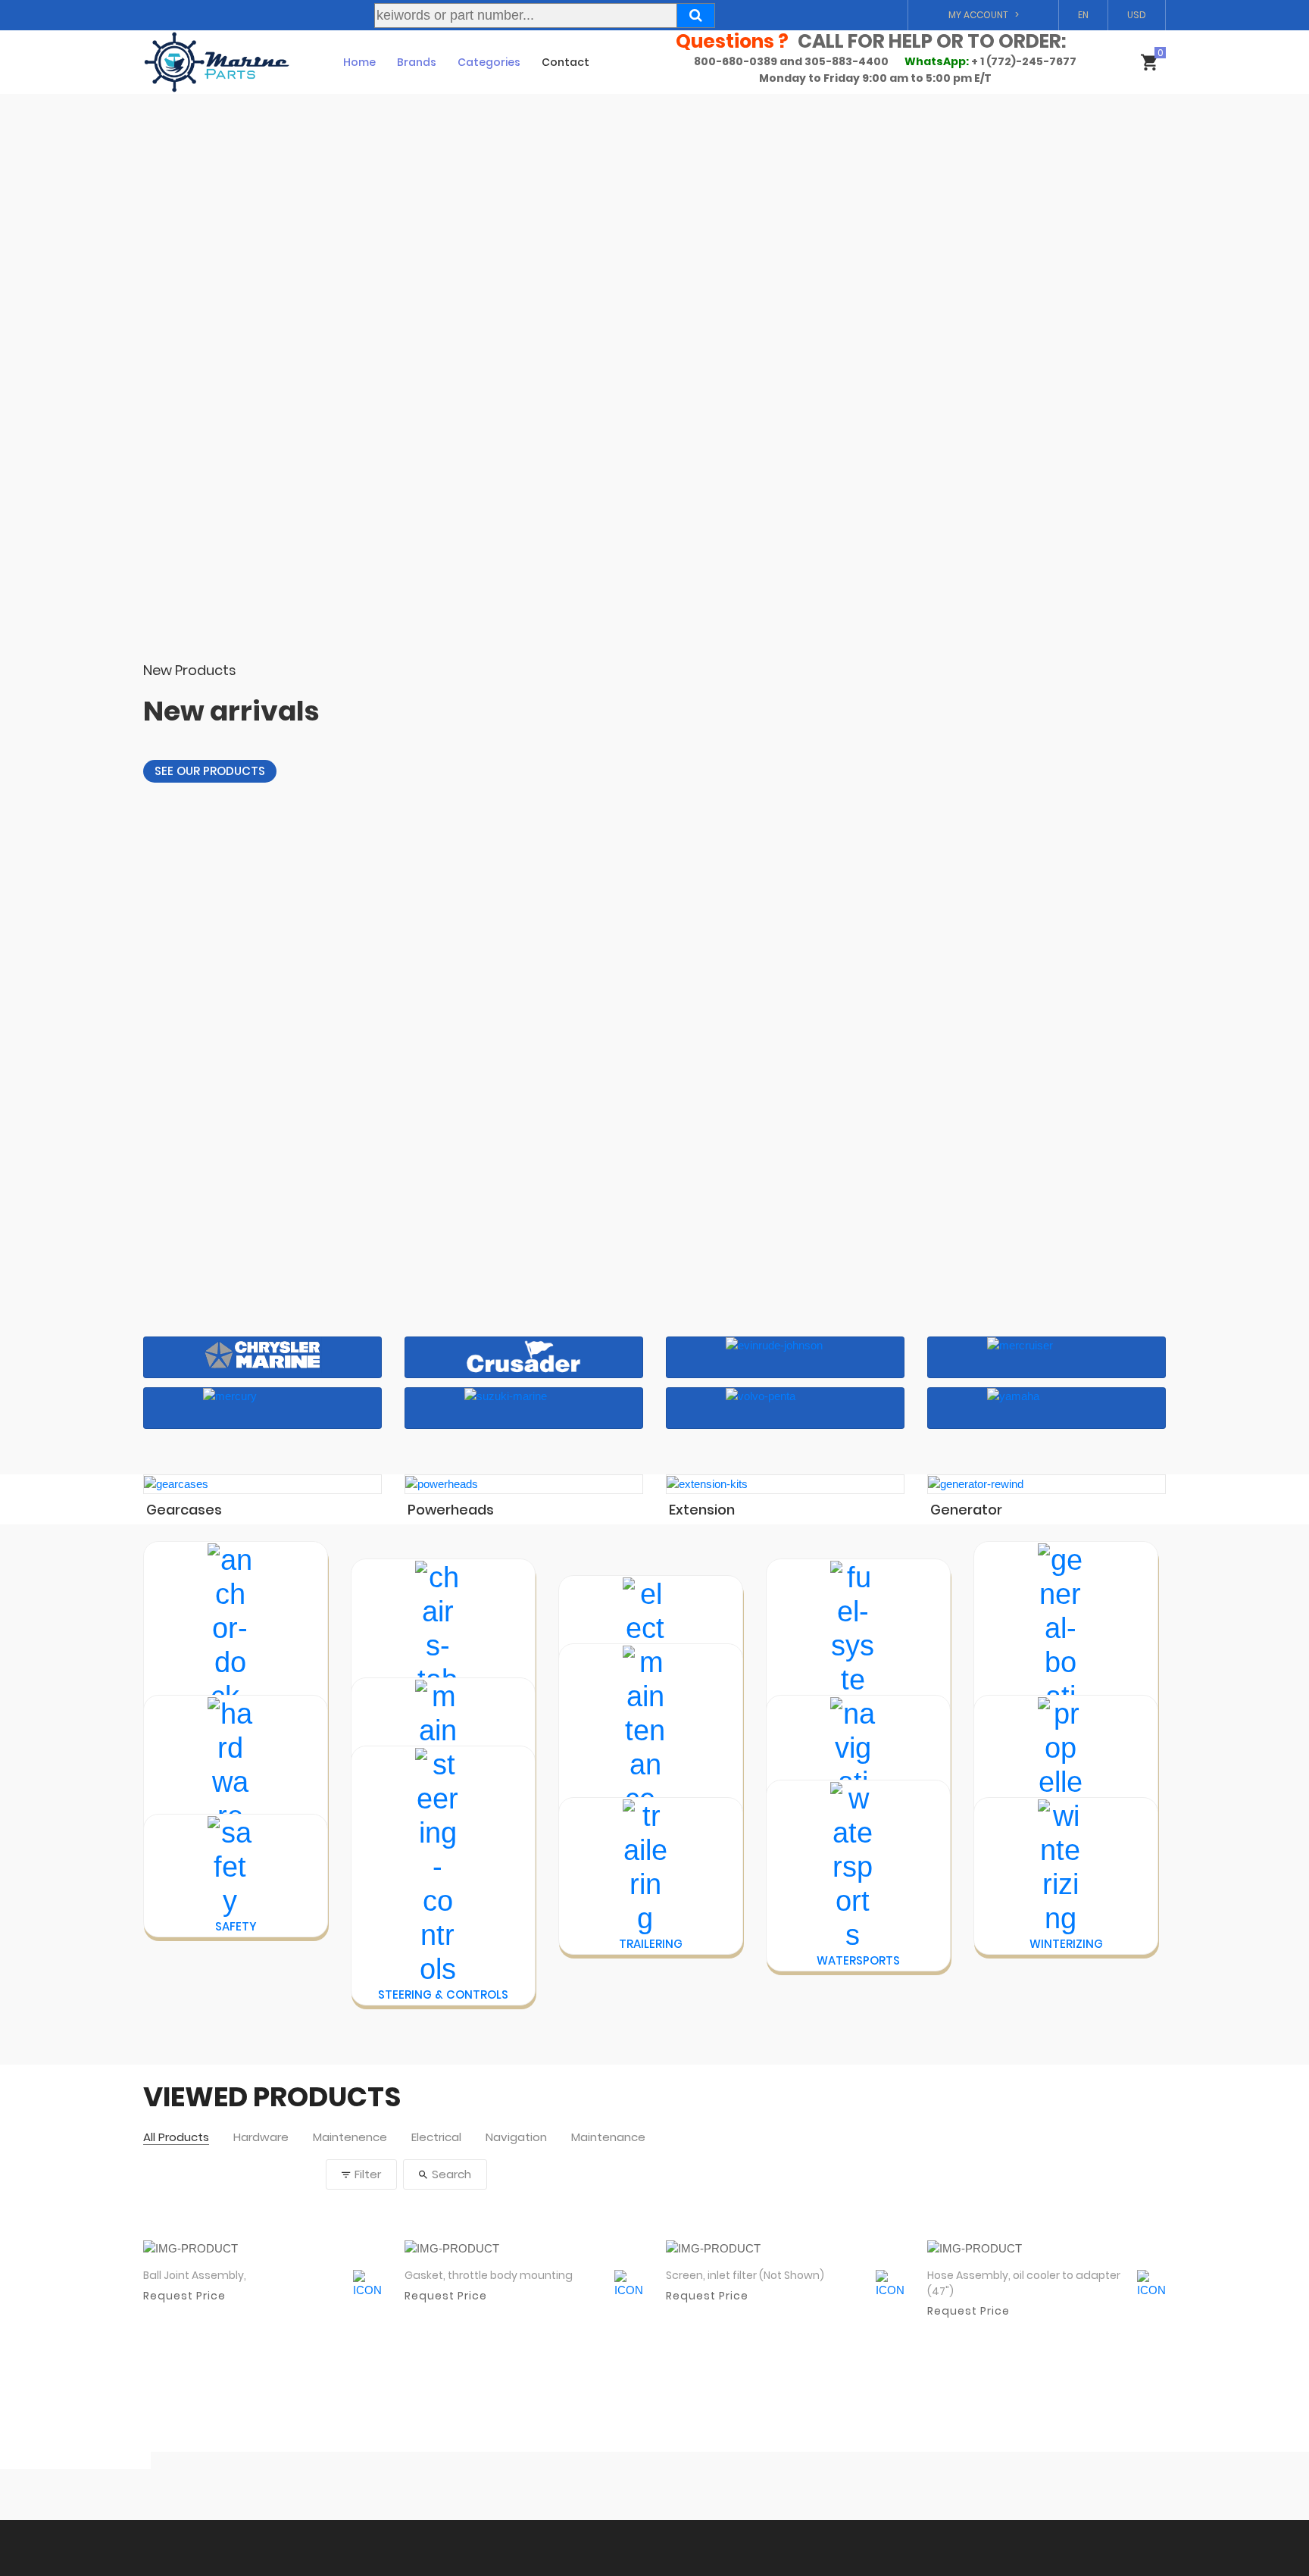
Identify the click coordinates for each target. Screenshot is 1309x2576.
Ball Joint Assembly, (195, 2275)
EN (1083, 15)
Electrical (436, 2138)
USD (1137, 15)
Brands (417, 62)
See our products (210, 771)
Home (359, 62)
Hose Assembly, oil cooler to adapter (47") (1024, 2283)
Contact (565, 62)
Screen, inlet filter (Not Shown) (745, 2275)
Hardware (261, 2138)
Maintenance (608, 2138)
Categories (489, 62)
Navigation (516, 2138)
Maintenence (350, 2138)
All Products (176, 2138)
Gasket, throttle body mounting (489, 2275)
